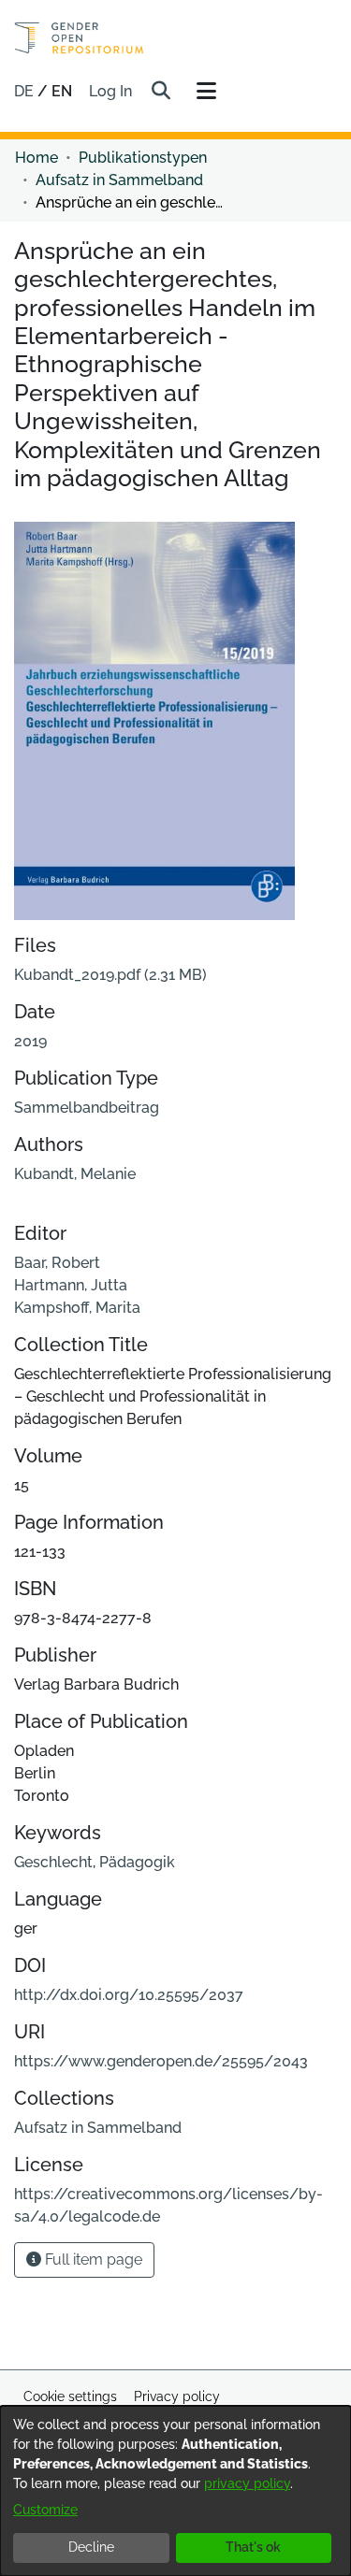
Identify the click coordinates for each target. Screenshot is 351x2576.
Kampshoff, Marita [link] (77, 1308)
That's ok (253, 2547)
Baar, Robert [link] (57, 1263)
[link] (110, 975)
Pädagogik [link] (137, 1862)
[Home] (79, 38)
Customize (45, 2510)
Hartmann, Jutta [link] (71, 1285)
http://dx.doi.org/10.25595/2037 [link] (129, 1995)
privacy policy (247, 2483)
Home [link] (37, 158)
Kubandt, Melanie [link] (75, 1174)
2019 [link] (30, 1041)
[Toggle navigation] (206, 92)
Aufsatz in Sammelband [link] (119, 180)
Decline (91, 2547)
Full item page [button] (92, 2259)
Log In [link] (111, 91)
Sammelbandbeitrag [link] (87, 1108)
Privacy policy (177, 2396)
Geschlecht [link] (53, 1862)
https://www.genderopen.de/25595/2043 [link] (161, 2061)
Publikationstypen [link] (143, 158)
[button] (161, 92)
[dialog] (175, 2491)
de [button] (26, 91)
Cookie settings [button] (70, 2396)
